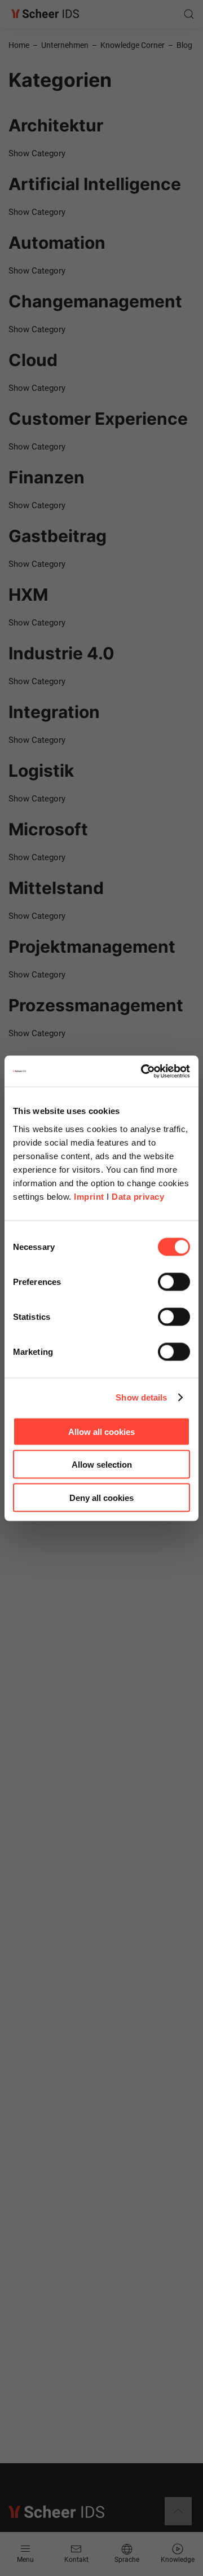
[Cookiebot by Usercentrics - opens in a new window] (143, 1071)
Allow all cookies (101, 1431)
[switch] (174, 1282)
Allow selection (102, 1465)
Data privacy (138, 1196)
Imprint (89, 1196)
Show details (141, 1397)
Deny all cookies (101, 1497)
